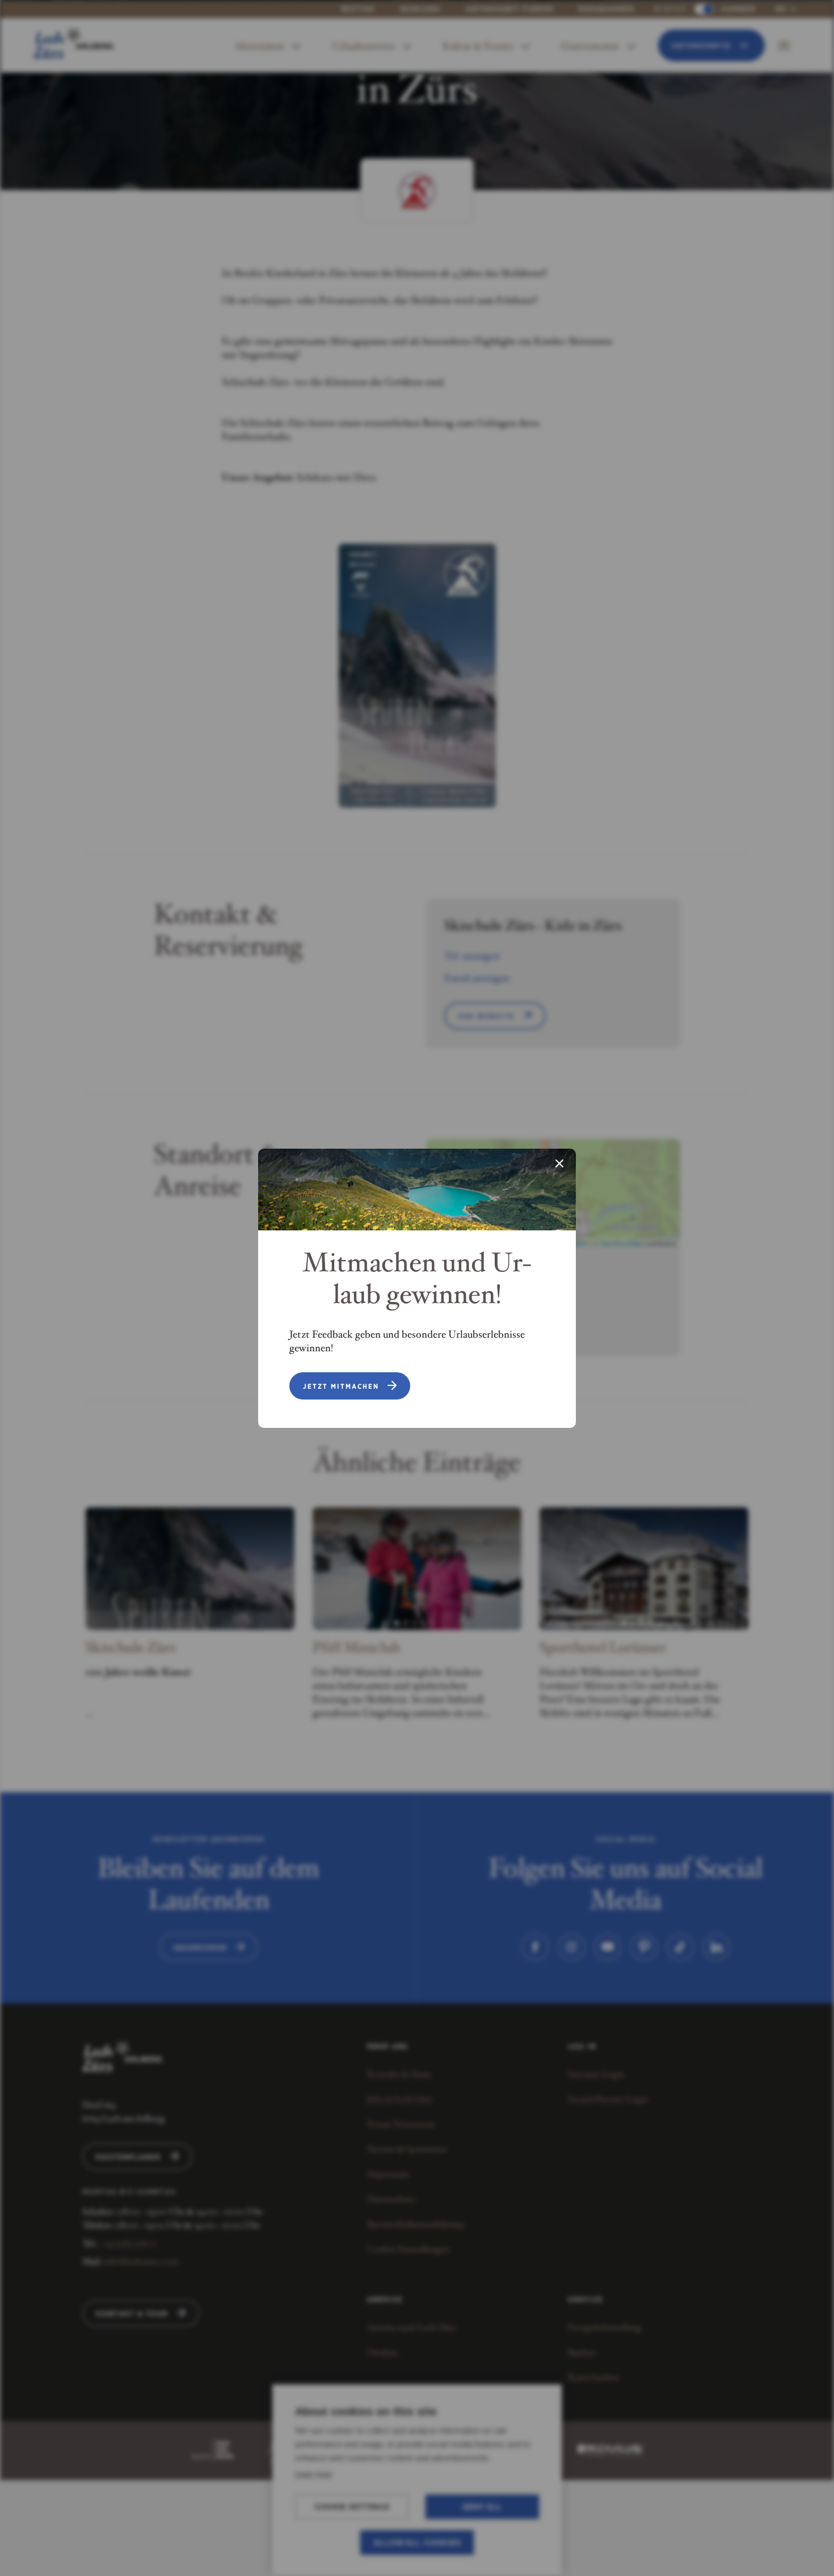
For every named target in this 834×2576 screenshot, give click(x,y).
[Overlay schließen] (559, 1165)
